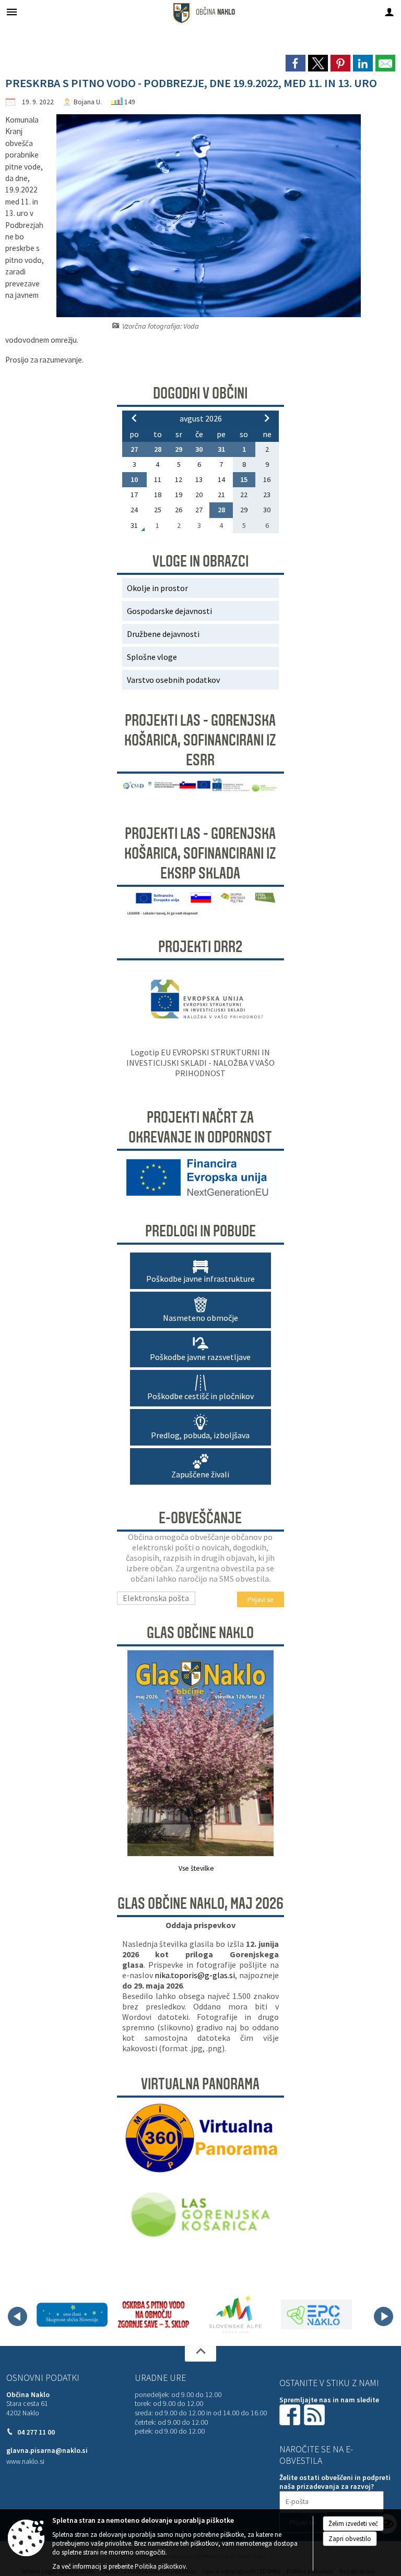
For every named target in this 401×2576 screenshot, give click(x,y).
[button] (17, 2316)
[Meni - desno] (389, 12)
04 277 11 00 (36, 2432)
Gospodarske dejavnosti (169, 611)
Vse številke (196, 1868)
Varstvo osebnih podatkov (173, 680)
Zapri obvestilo (350, 2539)
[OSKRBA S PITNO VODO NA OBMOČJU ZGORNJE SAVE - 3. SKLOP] (154, 2315)
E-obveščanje (200, 1518)
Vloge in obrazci (200, 561)
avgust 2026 (201, 418)
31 (221, 449)
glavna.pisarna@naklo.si (47, 2451)
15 (244, 479)
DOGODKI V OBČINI (200, 393)
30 (199, 449)
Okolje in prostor (157, 588)
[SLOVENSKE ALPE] (235, 2315)
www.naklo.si (25, 2461)
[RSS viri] (315, 2414)
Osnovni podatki (43, 2378)
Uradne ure (160, 2378)
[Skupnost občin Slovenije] (72, 2315)
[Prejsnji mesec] (134, 418)
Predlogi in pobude (200, 1231)
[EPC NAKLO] (316, 2315)
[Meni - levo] (12, 12)
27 (134, 449)
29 (179, 449)
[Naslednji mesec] (267, 418)
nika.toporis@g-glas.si (195, 1975)
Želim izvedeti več (353, 2524)
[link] (296, 63)
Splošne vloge (152, 657)
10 (134, 479)
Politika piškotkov (160, 2566)
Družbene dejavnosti (163, 634)
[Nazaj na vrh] (200, 2354)
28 (158, 449)
